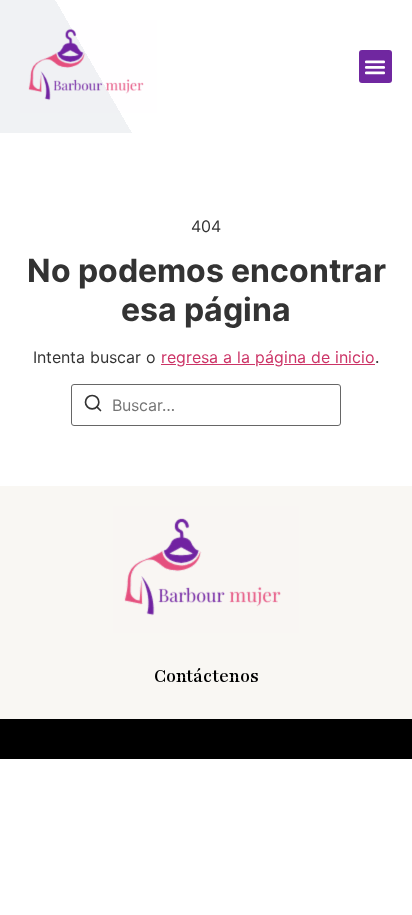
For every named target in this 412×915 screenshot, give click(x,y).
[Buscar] (93, 406)
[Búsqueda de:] (206, 405)
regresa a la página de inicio (268, 357)
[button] (375, 66)
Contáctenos (206, 676)
